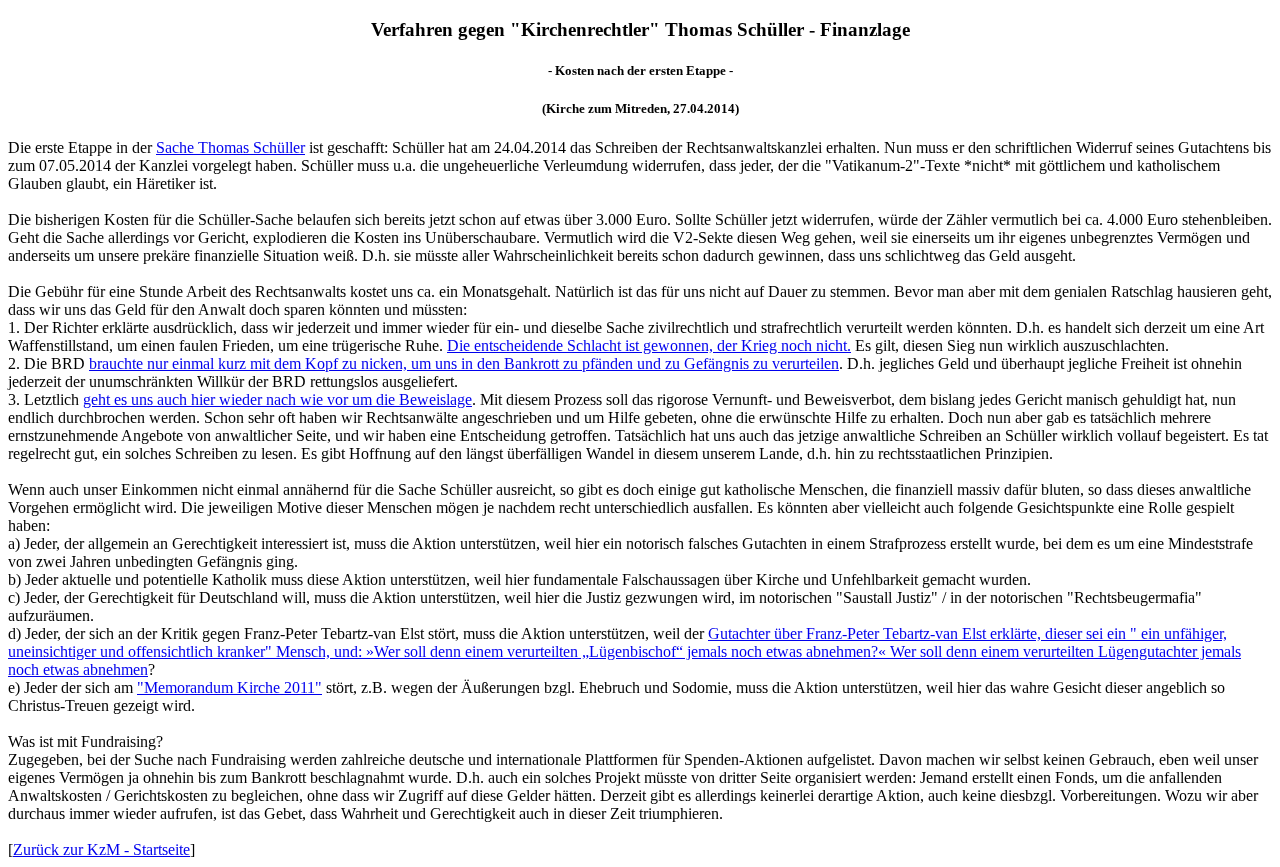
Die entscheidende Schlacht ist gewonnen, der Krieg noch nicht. (649, 345)
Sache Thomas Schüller (230, 147)
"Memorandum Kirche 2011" (229, 687)
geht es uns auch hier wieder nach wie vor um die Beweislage (277, 399)
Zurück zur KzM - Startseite (101, 849)
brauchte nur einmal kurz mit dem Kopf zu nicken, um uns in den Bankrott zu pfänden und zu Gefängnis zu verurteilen (464, 363)
